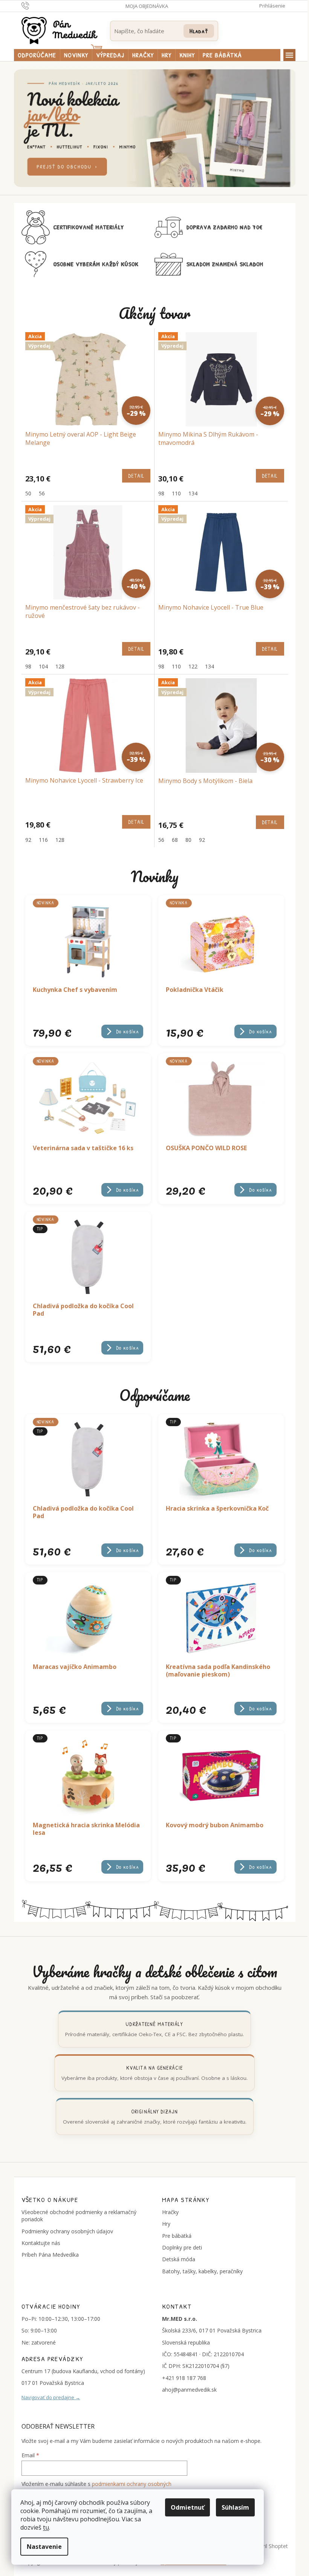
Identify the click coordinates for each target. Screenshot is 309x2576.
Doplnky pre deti (182, 2247)
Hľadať (199, 31)
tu (46, 2527)
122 (193, 666)
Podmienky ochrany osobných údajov (67, 2231)
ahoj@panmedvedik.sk (189, 2390)
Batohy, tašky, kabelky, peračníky (202, 2271)
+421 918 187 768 (184, 2378)
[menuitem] (37, 55)
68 (175, 840)
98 (161, 493)
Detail (136, 476)
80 (188, 840)
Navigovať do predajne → (51, 2397)
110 (176, 493)
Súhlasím (235, 2507)
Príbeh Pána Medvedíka (50, 2255)
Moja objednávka (147, 6)
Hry (166, 2224)
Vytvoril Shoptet (269, 2546)
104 (43, 666)
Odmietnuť (187, 2507)
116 (43, 840)
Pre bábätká (177, 2236)
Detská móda (179, 2259)
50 (28, 493)
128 (60, 666)
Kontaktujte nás (41, 2243)
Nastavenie (44, 2547)
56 (42, 493)
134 (193, 493)
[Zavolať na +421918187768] (33, 5)
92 (28, 840)
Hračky (170, 2212)
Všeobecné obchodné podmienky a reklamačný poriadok (79, 2216)
